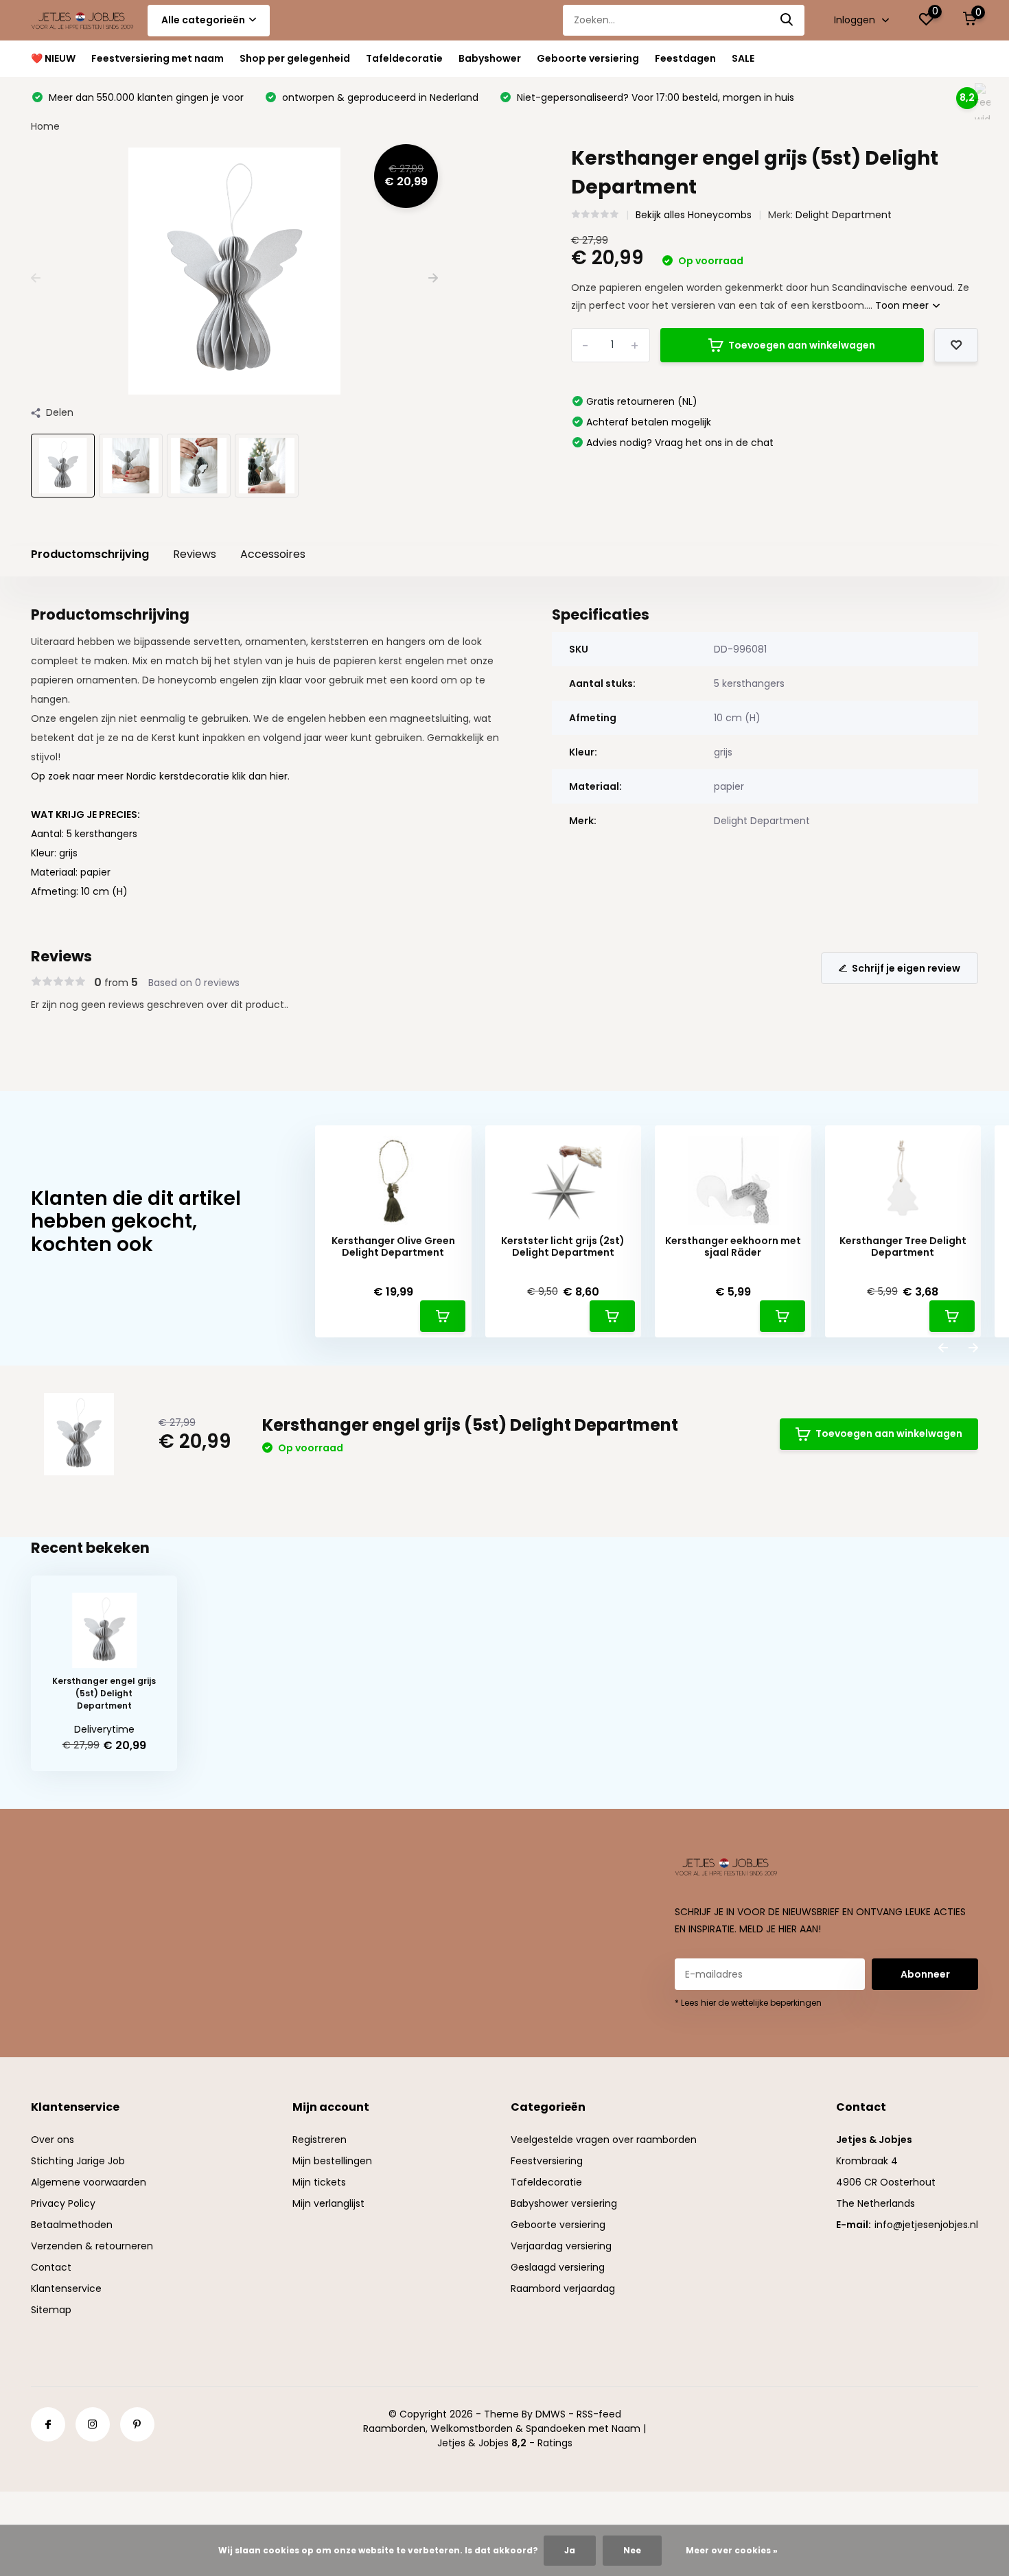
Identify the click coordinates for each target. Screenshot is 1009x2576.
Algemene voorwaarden (89, 2182)
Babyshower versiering (564, 2203)
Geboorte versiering (588, 58)
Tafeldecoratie (404, 58)
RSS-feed (599, 2414)
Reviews (195, 554)
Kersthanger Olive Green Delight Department (393, 1247)
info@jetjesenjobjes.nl (926, 2225)
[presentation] (36, 278)
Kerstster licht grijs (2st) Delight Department (563, 1247)
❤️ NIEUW (53, 58)
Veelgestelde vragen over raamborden (604, 2140)
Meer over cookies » (732, 2550)
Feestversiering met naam (158, 58)
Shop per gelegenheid (295, 58)
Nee (632, 2550)
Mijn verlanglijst (328, 2203)
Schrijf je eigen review (906, 968)
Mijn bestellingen (332, 2161)
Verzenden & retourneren (92, 2246)
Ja (570, 2550)
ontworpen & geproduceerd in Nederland (379, 97)
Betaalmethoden (72, 2225)
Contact (51, 2267)
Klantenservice (66, 2288)
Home (45, 126)
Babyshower (490, 58)
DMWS (550, 2414)
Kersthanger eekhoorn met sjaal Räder (733, 1247)
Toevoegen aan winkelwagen (802, 345)
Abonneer (925, 1974)
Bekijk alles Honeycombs (694, 215)
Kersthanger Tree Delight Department (903, 1247)
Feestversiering (547, 2161)
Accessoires (273, 554)
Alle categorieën (203, 20)
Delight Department (844, 215)
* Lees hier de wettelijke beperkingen (748, 2003)
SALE (743, 58)
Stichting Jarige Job (78, 2161)
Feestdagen (685, 58)
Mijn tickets (319, 2182)
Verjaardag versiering (561, 2246)
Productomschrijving (90, 554)
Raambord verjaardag (563, 2288)
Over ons (53, 2140)
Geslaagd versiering (558, 2267)
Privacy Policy (63, 2203)
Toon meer (903, 305)
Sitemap (51, 2310)
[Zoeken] (787, 20)
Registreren (320, 2140)
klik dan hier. (261, 776)
